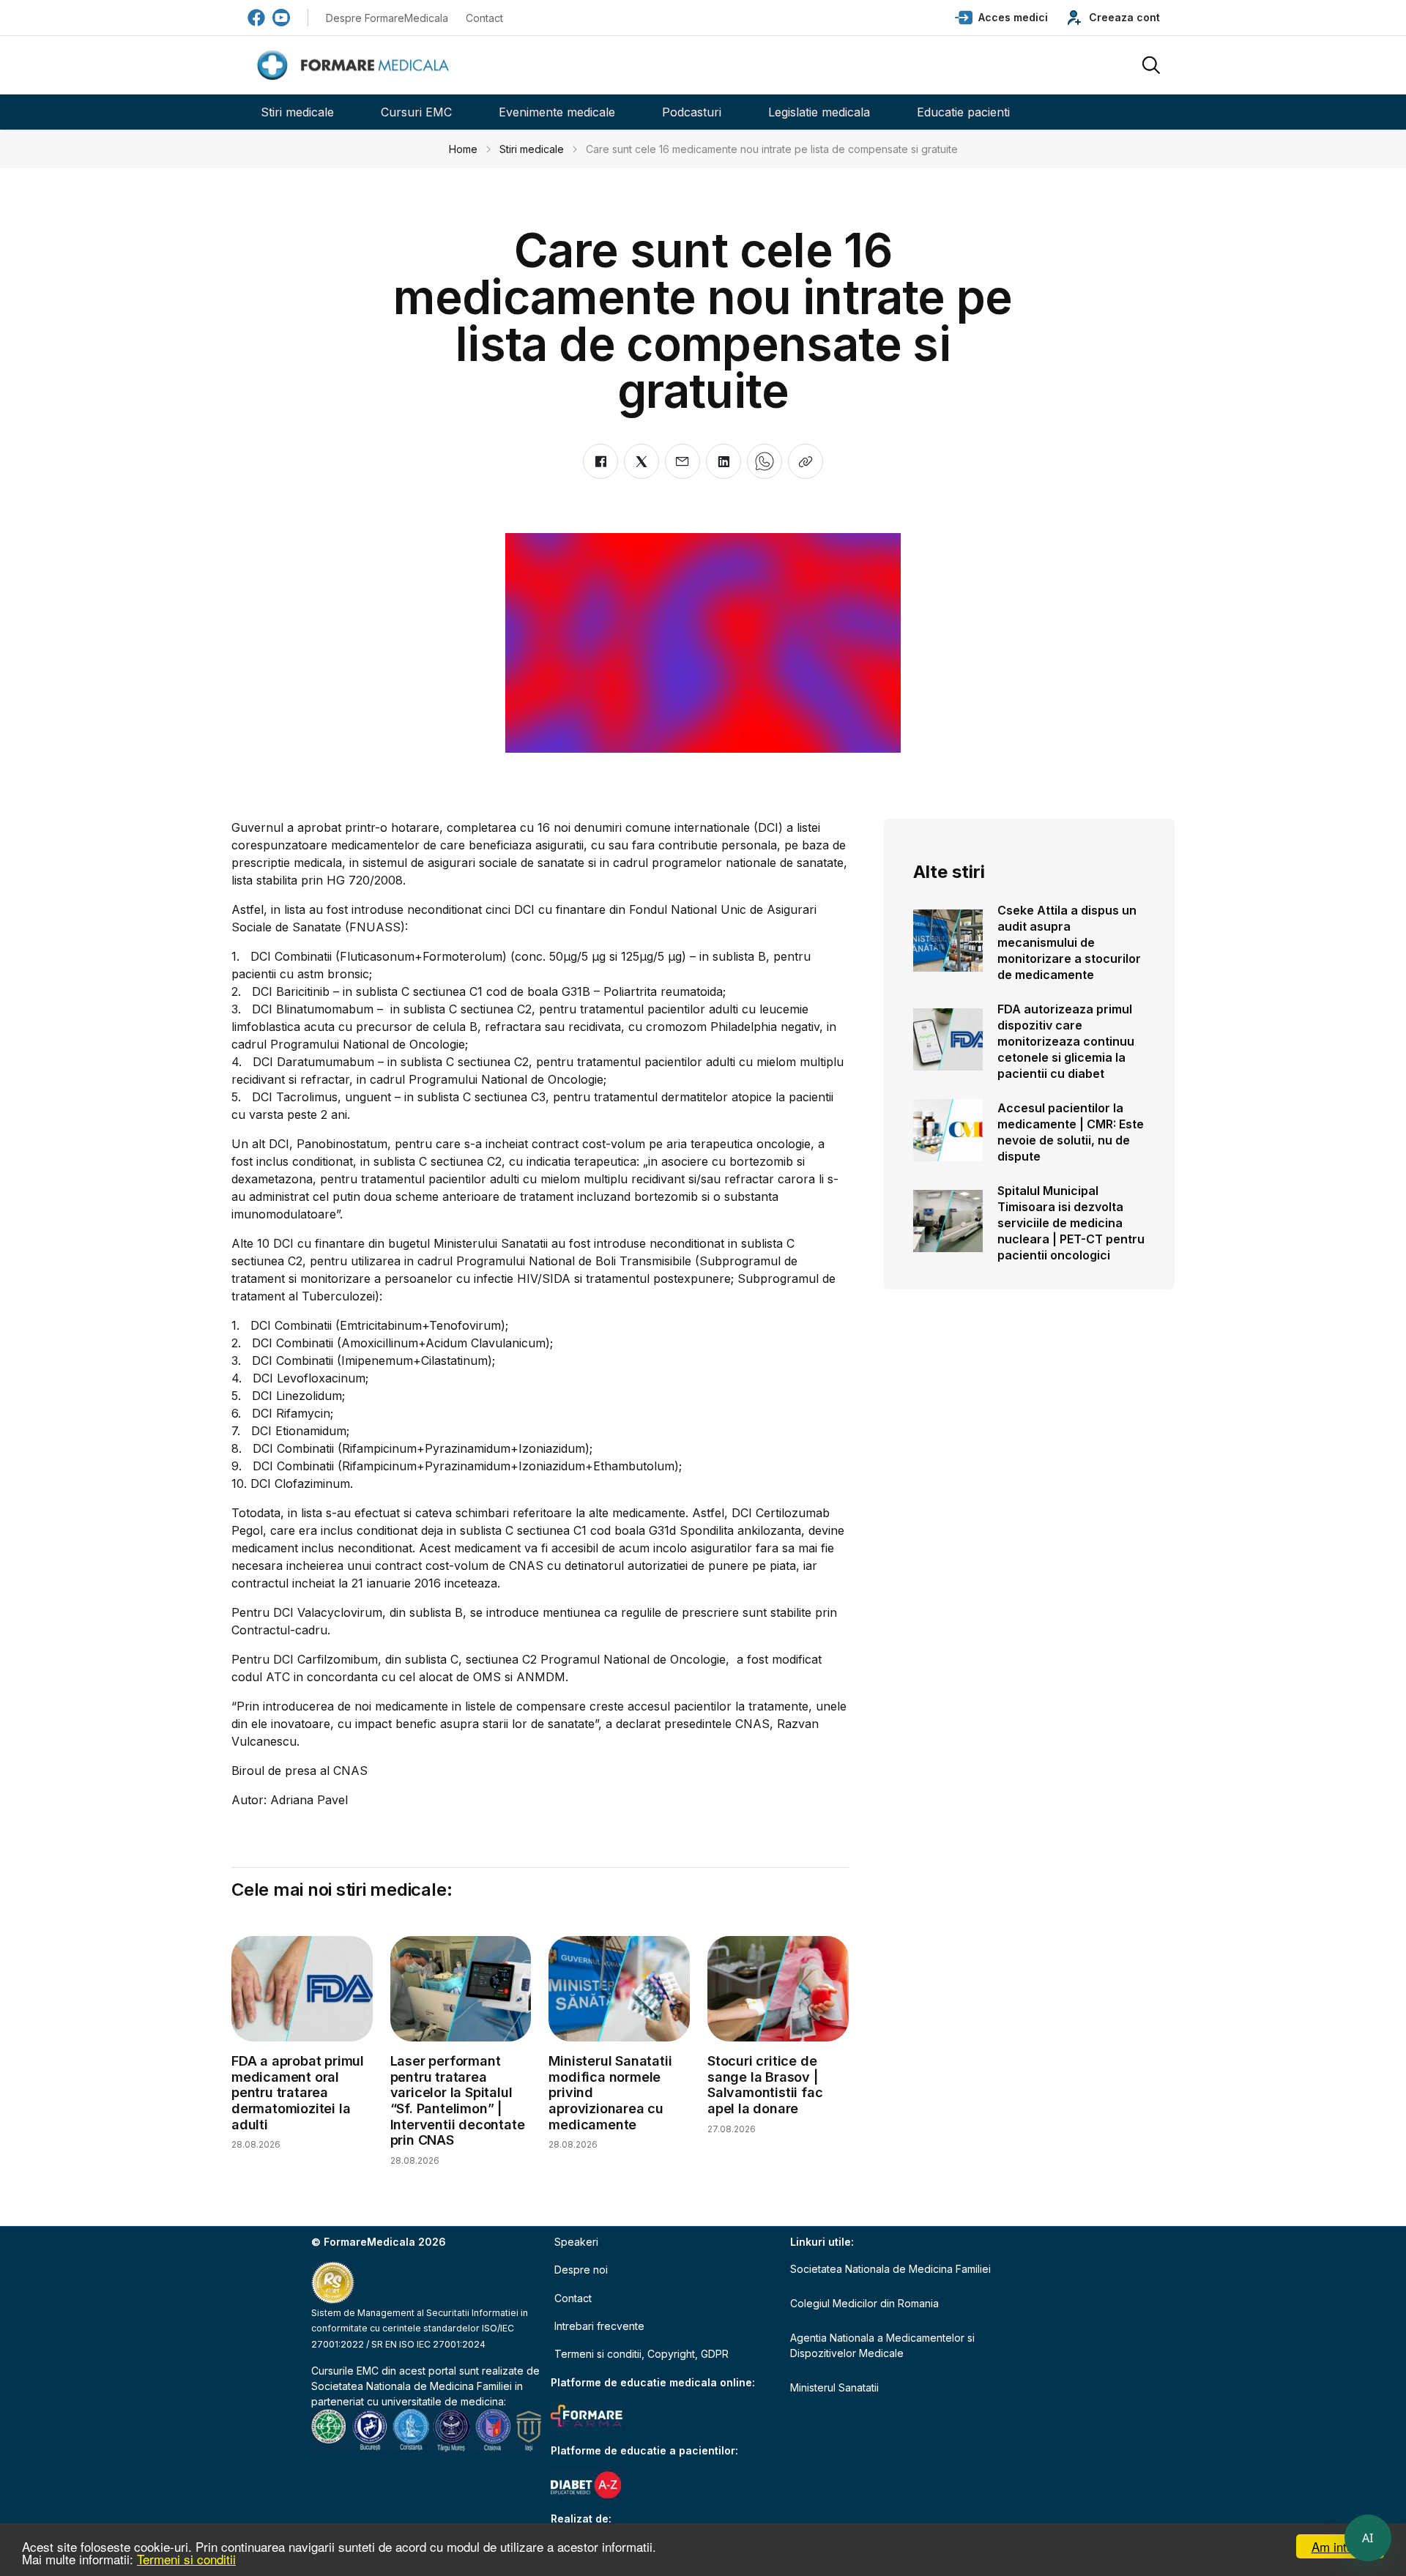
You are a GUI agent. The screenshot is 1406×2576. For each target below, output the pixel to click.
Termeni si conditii (186, 2559)
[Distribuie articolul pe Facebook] (600, 461)
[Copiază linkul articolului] (806, 461)
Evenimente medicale (557, 112)
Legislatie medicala (819, 112)
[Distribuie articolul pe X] (641, 461)
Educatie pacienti (963, 112)
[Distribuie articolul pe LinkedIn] (724, 461)
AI (1368, 2538)
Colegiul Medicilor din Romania (864, 2303)
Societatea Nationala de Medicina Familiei (412, 2386)
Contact (484, 18)
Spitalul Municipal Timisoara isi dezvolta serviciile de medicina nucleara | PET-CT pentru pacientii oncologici (1071, 1223)
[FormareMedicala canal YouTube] (281, 18)
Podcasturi (692, 112)
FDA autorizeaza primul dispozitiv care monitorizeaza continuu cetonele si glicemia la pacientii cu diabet (1066, 1041)
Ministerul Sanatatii (834, 2387)
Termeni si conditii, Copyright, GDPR (641, 2354)
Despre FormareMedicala (387, 18)
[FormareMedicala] (356, 66)
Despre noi (581, 2270)
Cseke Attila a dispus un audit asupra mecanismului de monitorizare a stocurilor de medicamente (1069, 942)
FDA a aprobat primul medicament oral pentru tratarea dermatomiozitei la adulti (298, 2092)
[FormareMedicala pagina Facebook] (256, 18)
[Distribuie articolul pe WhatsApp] (765, 461)
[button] (1001, 18)
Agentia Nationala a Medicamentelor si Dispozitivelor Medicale (882, 2345)
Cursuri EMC (416, 112)
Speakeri (576, 2242)
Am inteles (1340, 2546)
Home (463, 149)
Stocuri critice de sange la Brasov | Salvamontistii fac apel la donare (765, 2085)
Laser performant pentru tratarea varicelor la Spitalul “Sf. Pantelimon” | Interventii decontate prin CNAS (458, 2100)
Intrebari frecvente (599, 2326)
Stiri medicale (297, 112)
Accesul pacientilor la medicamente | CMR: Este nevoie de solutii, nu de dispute (1071, 1132)
